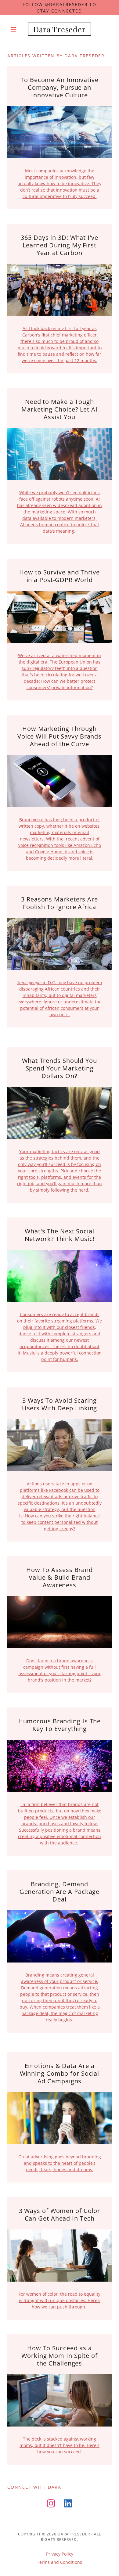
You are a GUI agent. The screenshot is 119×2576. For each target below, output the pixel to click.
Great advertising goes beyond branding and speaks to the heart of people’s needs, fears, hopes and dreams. (60, 2163)
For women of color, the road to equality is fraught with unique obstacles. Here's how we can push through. (60, 2300)
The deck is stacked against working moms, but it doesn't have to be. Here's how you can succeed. (60, 2445)
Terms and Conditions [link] (60, 2562)
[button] (15, 29)
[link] (59, 29)
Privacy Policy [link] (60, 2554)
